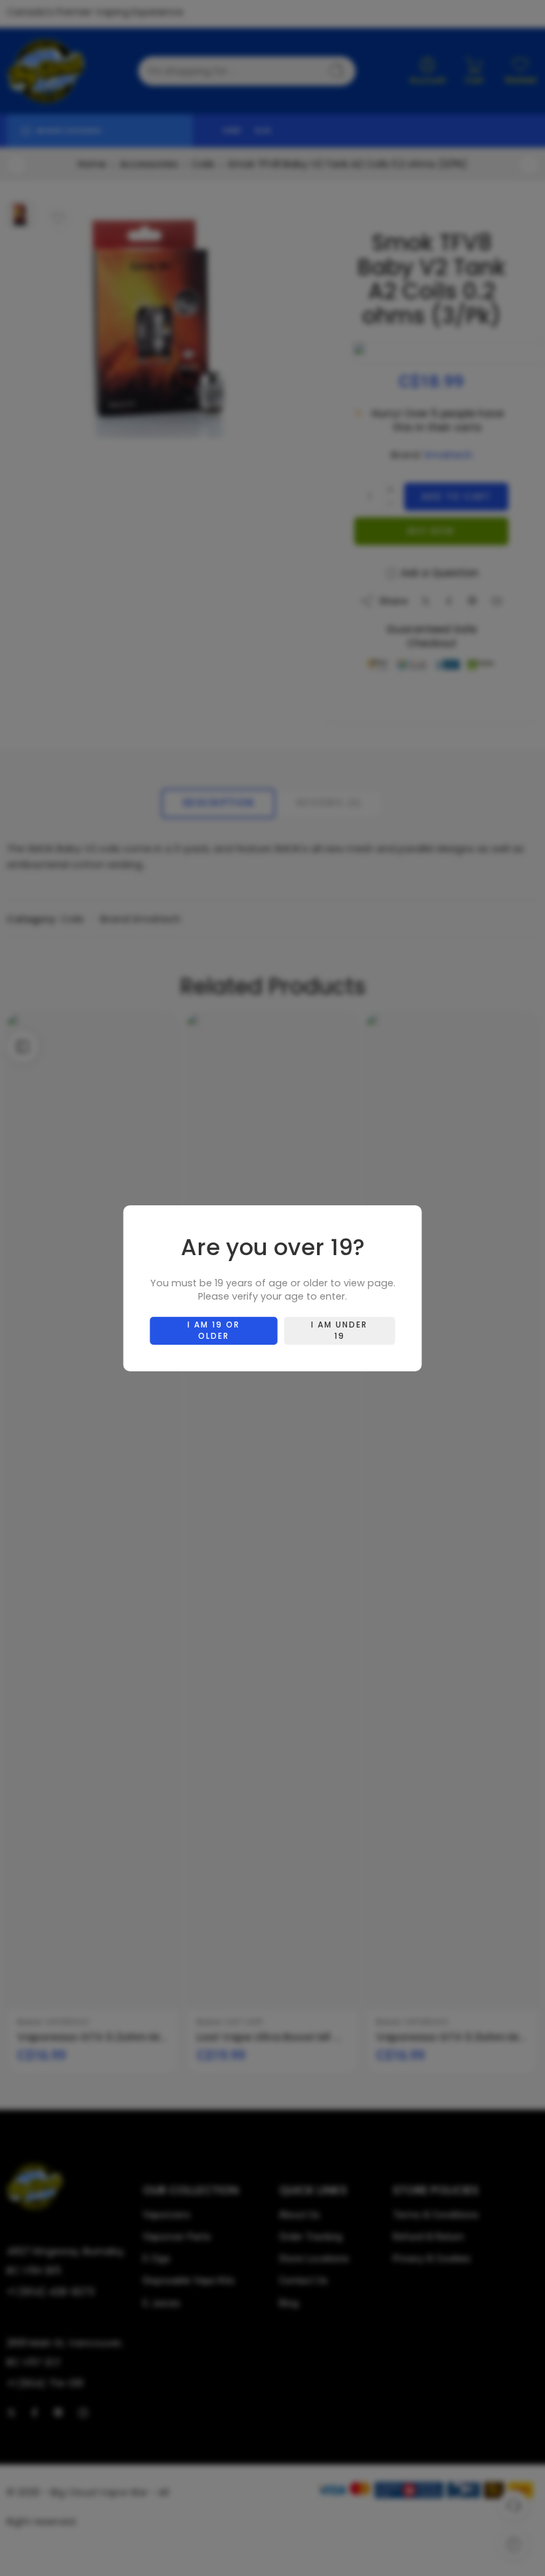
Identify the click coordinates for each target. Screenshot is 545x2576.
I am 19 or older (214, 1330)
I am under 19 (339, 1330)
